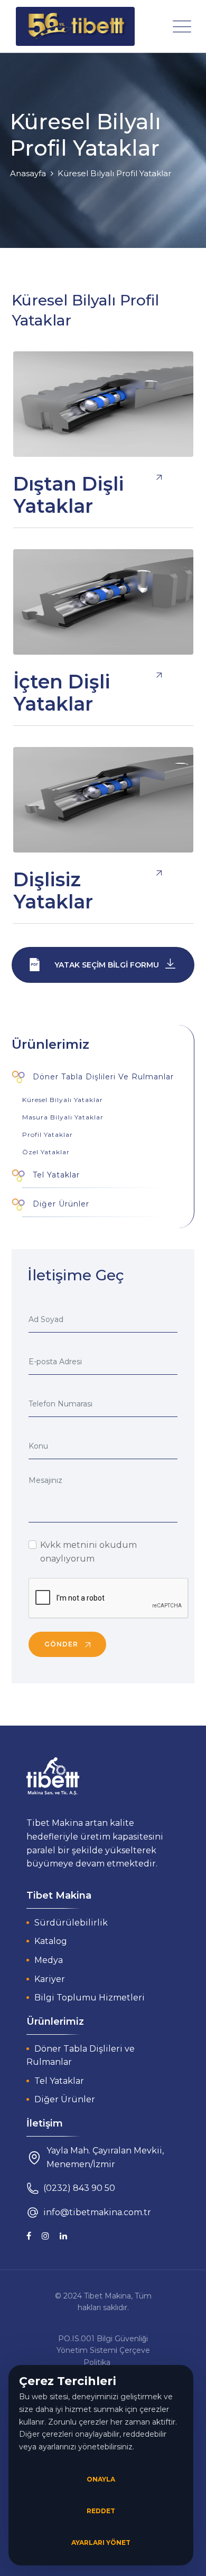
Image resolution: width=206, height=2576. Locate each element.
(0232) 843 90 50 (79, 2188)
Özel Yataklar (46, 1152)
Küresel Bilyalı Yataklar (63, 1100)
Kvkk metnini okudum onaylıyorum (88, 1552)
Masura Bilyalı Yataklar (63, 1117)
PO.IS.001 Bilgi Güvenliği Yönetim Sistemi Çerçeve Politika (103, 2350)
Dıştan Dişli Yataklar (69, 495)
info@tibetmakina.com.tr (97, 2212)
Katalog (51, 1941)
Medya (49, 1960)
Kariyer (50, 1979)
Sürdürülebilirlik (71, 1923)
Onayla (101, 2479)
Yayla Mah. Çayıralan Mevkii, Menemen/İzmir (105, 2157)
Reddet (101, 2511)
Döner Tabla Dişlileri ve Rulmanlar (102, 1077)
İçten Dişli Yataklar (62, 693)
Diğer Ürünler (60, 1204)
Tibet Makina (107, 2296)
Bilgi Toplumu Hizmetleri (90, 1998)
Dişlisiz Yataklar (53, 890)
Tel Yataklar (55, 1175)
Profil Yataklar (48, 1134)
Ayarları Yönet (101, 2543)
